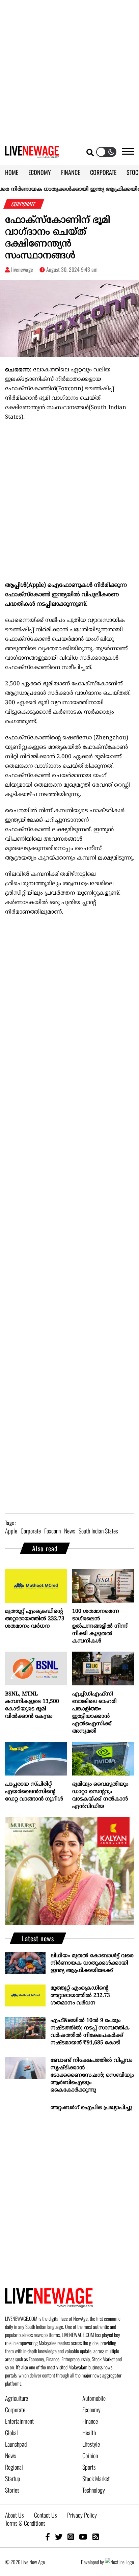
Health (89, 2433)
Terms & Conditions (25, 2523)
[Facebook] (48, 2536)
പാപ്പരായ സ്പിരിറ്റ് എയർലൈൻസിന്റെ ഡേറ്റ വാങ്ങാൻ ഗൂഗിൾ (34, 1792)
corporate (31, 1531)
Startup (13, 2478)
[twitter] (59, 2536)
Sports (89, 2467)
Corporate (15, 2410)
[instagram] (71, 2536)
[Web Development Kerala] (119, 2562)
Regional (14, 2467)
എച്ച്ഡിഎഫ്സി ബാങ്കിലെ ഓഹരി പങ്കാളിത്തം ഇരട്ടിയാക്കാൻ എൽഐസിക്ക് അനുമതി (94, 1713)
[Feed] (96, 2536)
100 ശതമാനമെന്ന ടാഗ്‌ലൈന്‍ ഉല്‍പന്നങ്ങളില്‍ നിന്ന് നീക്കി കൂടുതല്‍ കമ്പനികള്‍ (100, 1626)
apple (11, 1531)
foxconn (52, 1531)
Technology (94, 2490)
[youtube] (83, 2536)
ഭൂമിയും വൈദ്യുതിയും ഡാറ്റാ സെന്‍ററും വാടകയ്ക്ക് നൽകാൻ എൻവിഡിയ (100, 1795)
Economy (91, 2410)
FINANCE (71, 172)
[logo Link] (32, 154)
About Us (15, 2515)
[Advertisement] (69, 70)
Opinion (90, 2455)
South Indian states (98, 1531)
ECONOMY (40, 172)
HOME (12, 172)
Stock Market (96, 2478)
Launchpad (16, 2444)
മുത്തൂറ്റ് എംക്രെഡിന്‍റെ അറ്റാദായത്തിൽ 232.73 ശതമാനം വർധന (35, 1619)
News (11, 2455)
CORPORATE (103, 172)
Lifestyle (91, 2444)
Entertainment (19, 2421)
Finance (90, 2421)
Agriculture (17, 2398)
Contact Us (46, 2515)
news (70, 1531)
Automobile (94, 2398)
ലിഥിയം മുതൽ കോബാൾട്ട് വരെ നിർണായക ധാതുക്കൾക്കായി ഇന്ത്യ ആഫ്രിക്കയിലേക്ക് (92, 1963)
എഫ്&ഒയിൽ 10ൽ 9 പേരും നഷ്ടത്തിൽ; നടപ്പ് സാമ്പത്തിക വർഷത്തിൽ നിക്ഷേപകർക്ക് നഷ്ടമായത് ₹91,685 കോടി (90, 2032)
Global (11, 2433)
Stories (12, 2490)
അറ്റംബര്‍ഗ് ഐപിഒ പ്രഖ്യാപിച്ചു (91, 2108)
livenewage (22, 269)
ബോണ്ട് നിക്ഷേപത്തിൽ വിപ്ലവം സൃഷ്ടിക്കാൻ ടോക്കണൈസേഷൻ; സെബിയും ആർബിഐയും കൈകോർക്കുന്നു (92, 2075)
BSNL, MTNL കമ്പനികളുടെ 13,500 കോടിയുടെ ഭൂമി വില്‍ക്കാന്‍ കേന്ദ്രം (32, 1705)
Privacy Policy (82, 2515)
